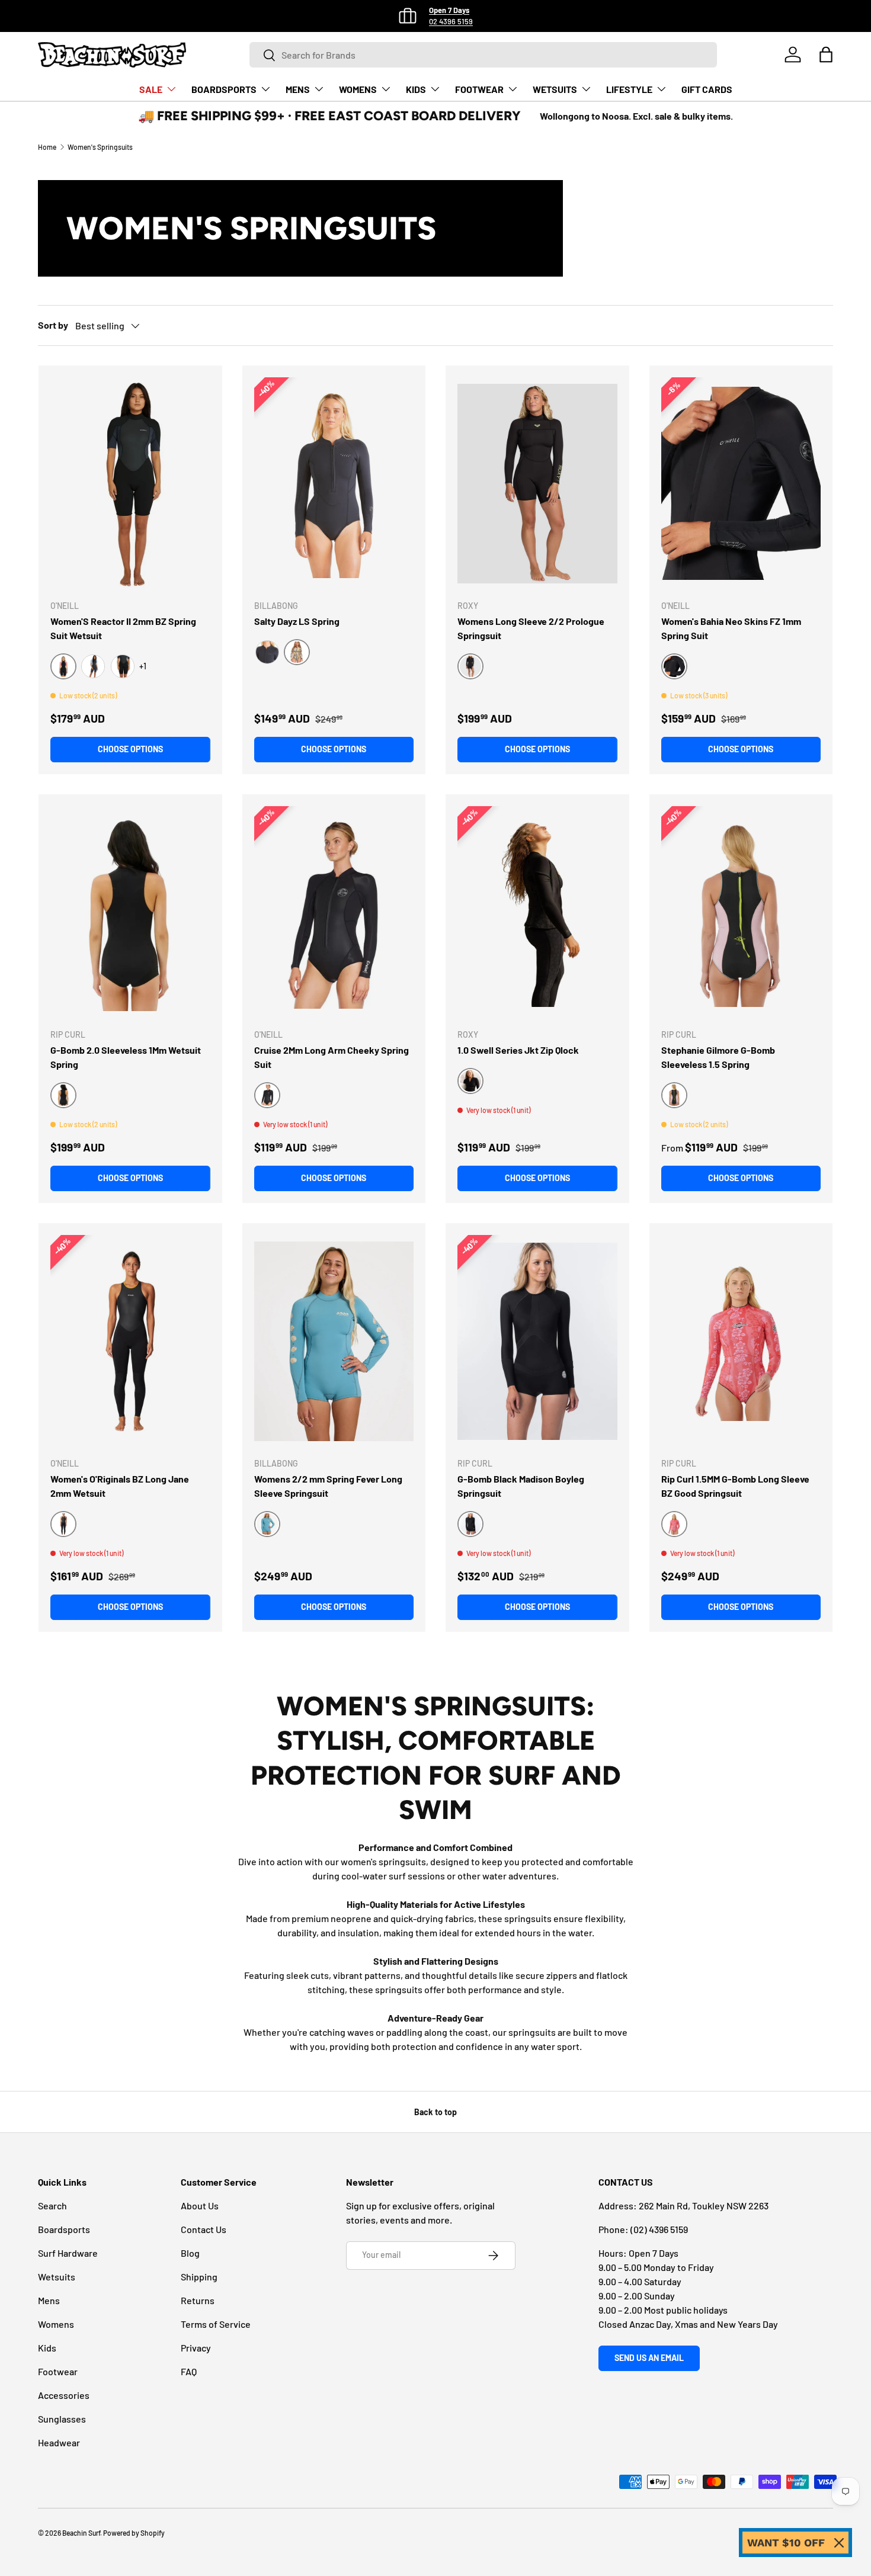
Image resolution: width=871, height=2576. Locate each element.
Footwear (58, 2371)
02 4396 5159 (451, 21)
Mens (49, 2300)
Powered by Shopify (134, 2533)
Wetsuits (57, 2277)
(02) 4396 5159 (659, 2229)
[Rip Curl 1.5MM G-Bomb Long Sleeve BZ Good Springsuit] (741, 1341)
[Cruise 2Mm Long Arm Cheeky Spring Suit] (334, 912)
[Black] (267, 652)
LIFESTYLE (629, 89)
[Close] (839, 2543)
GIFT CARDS (707, 89)
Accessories (64, 2395)
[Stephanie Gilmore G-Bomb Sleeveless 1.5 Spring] (741, 912)
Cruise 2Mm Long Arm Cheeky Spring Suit (332, 1057)
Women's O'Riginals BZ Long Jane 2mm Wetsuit (120, 1486)
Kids (47, 2348)
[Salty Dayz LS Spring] (334, 484)
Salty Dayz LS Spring (297, 621)
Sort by (53, 325)
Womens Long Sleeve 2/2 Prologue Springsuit (531, 628)
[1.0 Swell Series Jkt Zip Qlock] (537, 912)
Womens (56, 2324)
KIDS (416, 89)
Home (47, 147)
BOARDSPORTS (224, 89)
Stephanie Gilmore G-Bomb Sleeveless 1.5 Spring (718, 1057)
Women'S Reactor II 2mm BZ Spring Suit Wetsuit (123, 628)
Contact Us (204, 2229)
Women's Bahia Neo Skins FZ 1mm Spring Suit (731, 628)
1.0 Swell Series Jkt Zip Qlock (518, 1050)
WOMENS (358, 89)
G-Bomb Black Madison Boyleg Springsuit (521, 1486)
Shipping (199, 2277)
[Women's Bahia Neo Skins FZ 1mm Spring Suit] (741, 484)
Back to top (435, 2112)
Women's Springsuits (100, 147)
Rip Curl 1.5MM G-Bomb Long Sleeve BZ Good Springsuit (735, 1486)
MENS (298, 89)
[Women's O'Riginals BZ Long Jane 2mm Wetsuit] (130, 1341)
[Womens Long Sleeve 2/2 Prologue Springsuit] (537, 484)
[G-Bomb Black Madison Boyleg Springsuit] (537, 1341)
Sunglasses (62, 2419)
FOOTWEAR (479, 89)
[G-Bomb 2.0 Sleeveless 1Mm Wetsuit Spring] (130, 912)
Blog (190, 2253)
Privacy (196, 2348)
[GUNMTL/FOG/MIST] (93, 666)
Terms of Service (216, 2324)
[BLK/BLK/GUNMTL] (123, 666)
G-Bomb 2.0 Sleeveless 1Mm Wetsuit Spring (126, 1057)
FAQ (189, 2371)
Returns (198, 2300)
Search (52, 2206)
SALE (151, 89)
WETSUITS (555, 89)
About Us (200, 2206)
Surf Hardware (68, 2253)
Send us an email (649, 2358)
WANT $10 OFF (786, 2543)
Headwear (59, 2442)
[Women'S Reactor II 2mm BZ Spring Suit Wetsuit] (130, 484)
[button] (826, 54)
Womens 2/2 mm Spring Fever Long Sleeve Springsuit (328, 1486)
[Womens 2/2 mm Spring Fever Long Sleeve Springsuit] (334, 1341)
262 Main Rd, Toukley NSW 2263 (704, 2206)
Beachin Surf (81, 2533)
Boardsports (64, 2229)
